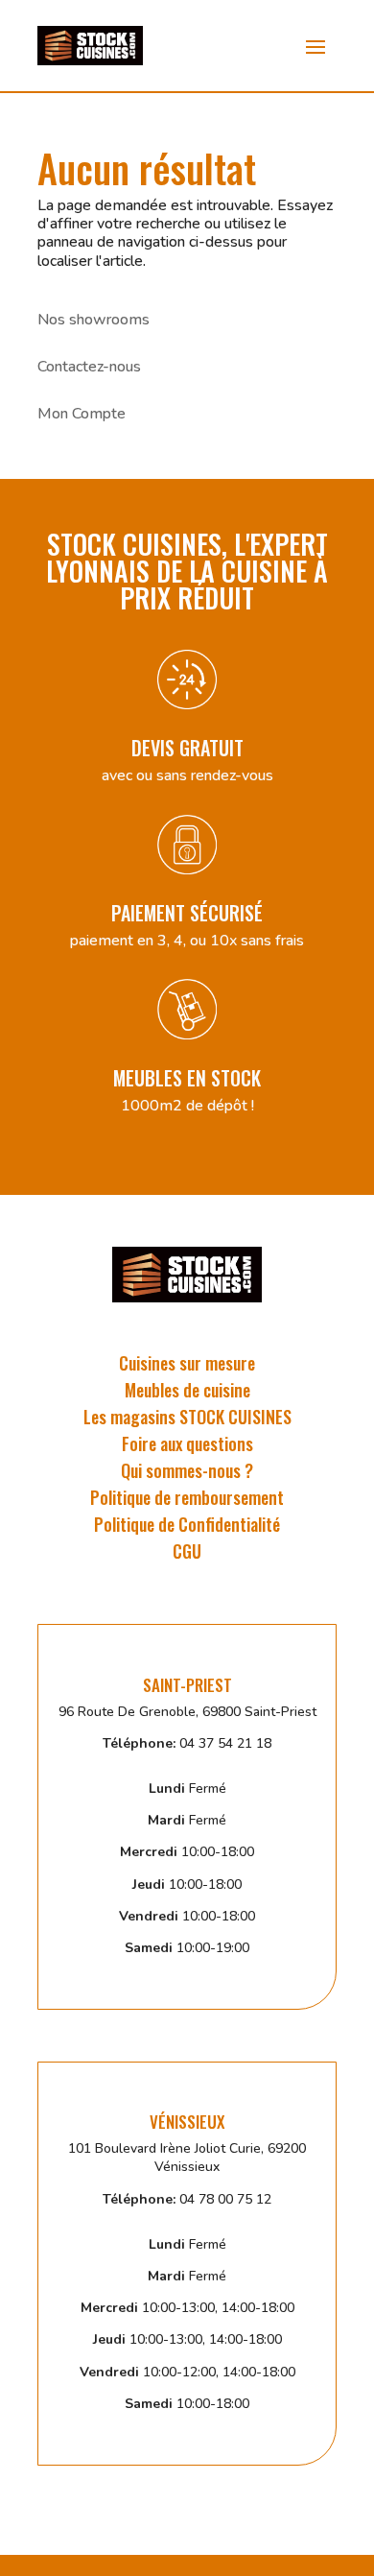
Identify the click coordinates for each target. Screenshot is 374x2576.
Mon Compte (82, 414)
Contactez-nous (89, 367)
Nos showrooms (93, 320)
